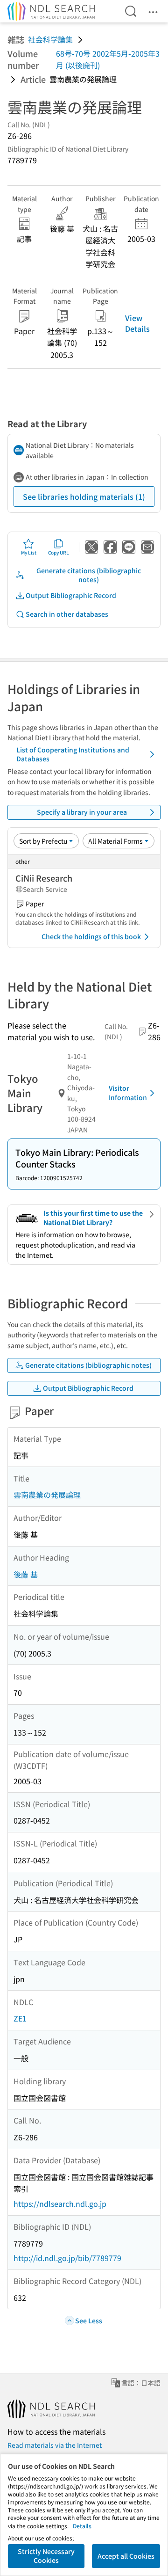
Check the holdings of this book (91, 936)
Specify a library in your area (82, 812)
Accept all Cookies (126, 2556)
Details (82, 2526)
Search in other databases (67, 614)
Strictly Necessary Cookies (46, 2556)
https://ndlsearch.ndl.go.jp (60, 2204)
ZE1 (20, 2018)
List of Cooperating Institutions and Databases (73, 754)
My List (29, 552)
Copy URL (59, 552)
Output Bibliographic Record (71, 595)
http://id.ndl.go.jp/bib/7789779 (67, 2258)
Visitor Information (128, 1093)
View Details (137, 323)
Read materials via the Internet (55, 2445)
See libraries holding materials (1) (84, 496)
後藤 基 (26, 1574)
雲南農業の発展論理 (47, 1495)
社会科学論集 (50, 39)
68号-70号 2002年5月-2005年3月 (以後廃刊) (108, 59)
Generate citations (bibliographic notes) (89, 575)
